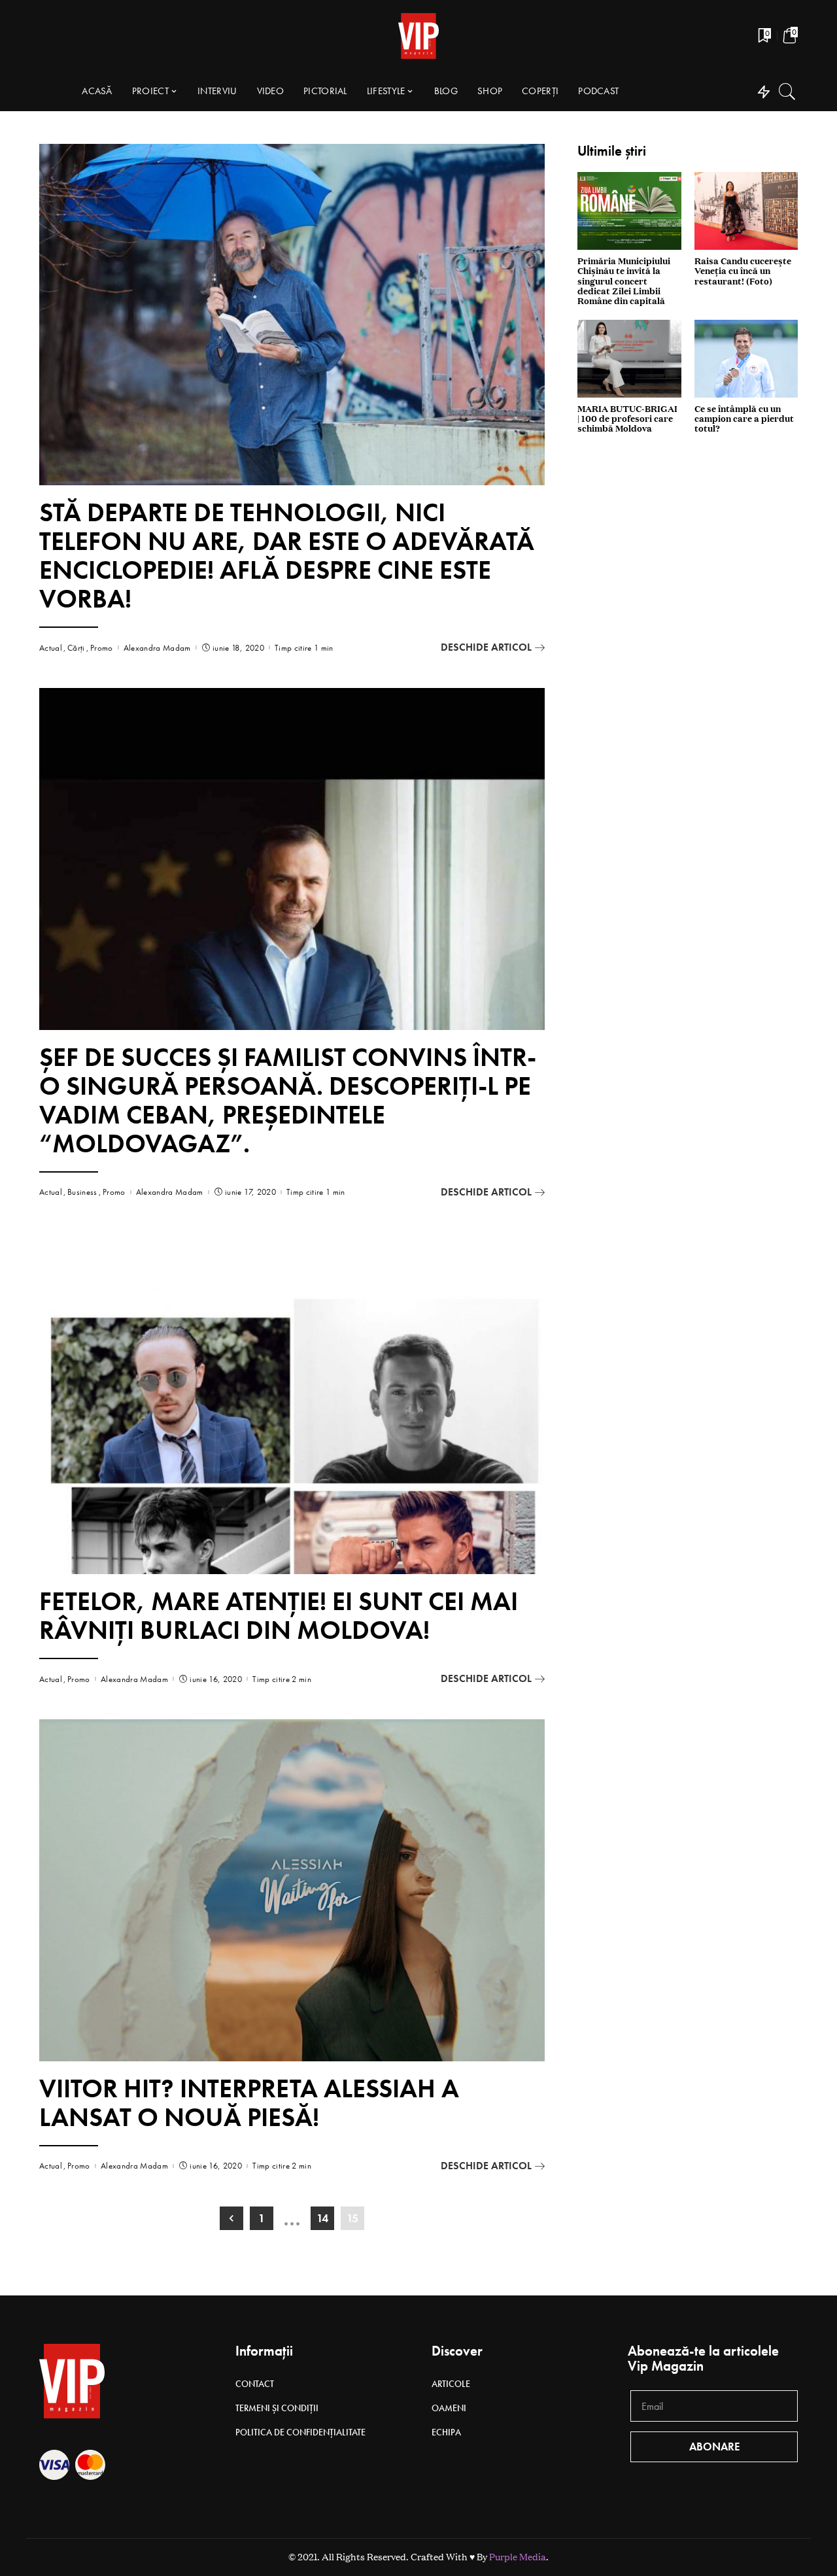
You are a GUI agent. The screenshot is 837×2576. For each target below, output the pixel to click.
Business (82, 1192)
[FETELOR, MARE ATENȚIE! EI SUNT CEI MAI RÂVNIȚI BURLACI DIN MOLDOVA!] (292, 1403)
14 (322, 2218)
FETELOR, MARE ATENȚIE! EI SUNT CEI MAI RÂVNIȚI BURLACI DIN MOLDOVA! (279, 1616)
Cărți (76, 648)
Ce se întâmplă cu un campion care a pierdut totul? (744, 419)
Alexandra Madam (157, 648)
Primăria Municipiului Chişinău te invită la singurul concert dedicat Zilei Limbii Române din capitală (624, 282)
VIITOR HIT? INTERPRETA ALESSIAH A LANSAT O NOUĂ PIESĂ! (249, 2103)
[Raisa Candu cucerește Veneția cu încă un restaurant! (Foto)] (746, 211)
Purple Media (518, 2557)
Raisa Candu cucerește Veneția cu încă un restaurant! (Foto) (743, 271)
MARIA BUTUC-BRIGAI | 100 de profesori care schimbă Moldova (627, 419)
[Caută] (787, 92)
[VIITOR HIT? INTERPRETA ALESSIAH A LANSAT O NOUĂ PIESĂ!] (292, 1890)
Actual (51, 648)
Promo (102, 648)
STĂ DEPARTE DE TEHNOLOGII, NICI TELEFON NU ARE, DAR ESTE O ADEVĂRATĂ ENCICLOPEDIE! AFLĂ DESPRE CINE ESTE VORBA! (287, 556)
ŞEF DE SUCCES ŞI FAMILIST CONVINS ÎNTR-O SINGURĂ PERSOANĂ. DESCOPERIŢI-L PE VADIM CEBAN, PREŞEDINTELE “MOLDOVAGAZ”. (288, 1100)
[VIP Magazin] (418, 36)
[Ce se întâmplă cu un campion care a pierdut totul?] (746, 359)
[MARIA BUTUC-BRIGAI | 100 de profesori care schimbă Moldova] (629, 359)
